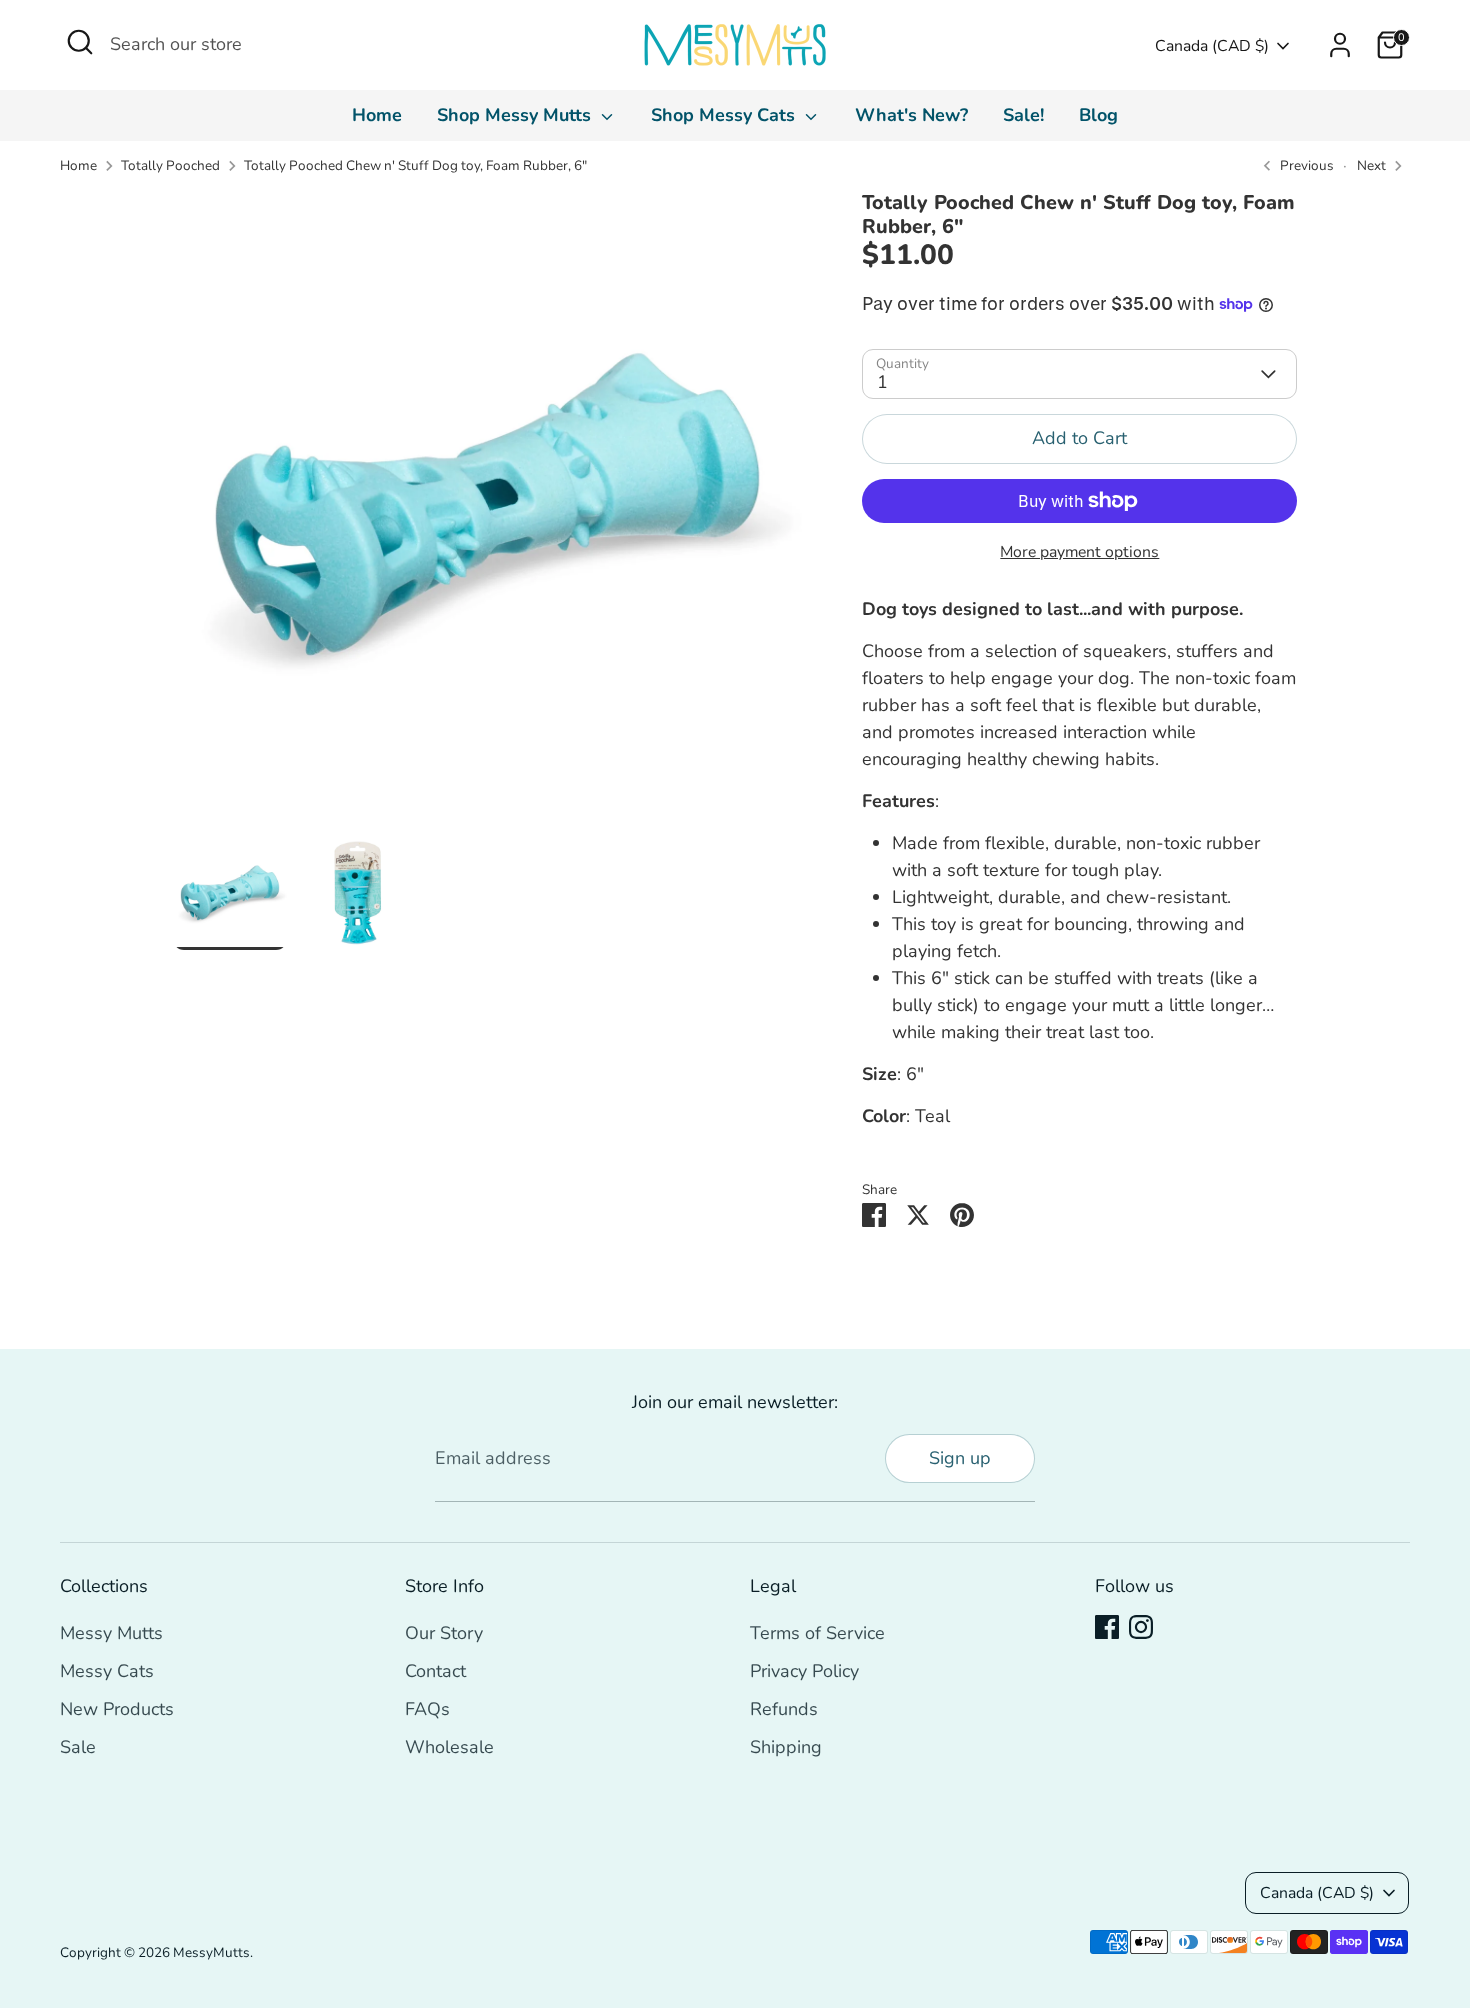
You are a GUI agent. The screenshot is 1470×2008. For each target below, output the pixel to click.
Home (377, 115)
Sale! (1023, 115)
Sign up (960, 1458)
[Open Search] (80, 42)
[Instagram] (1141, 1627)
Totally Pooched (170, 165)
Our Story (444, 1633)
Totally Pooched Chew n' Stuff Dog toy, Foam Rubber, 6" (415, 165)
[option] (488, 513)
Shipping (786, 1747)
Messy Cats (107, 1671)
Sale (78, 1747)
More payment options (1079, 552)
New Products (117, 1709)
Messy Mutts (111, 1633)
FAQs (427, 1709)
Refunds (784, 1709)
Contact (435, 1671)
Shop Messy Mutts (516, 115)
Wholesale (449, 1747)
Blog (1098, 115)
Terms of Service (817, 1633)
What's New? (911, 115)
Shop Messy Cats (725, 115)
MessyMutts (211, 1952)
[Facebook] (1107, 1627)
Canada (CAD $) (1212, 46)
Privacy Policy (804, 1671)
